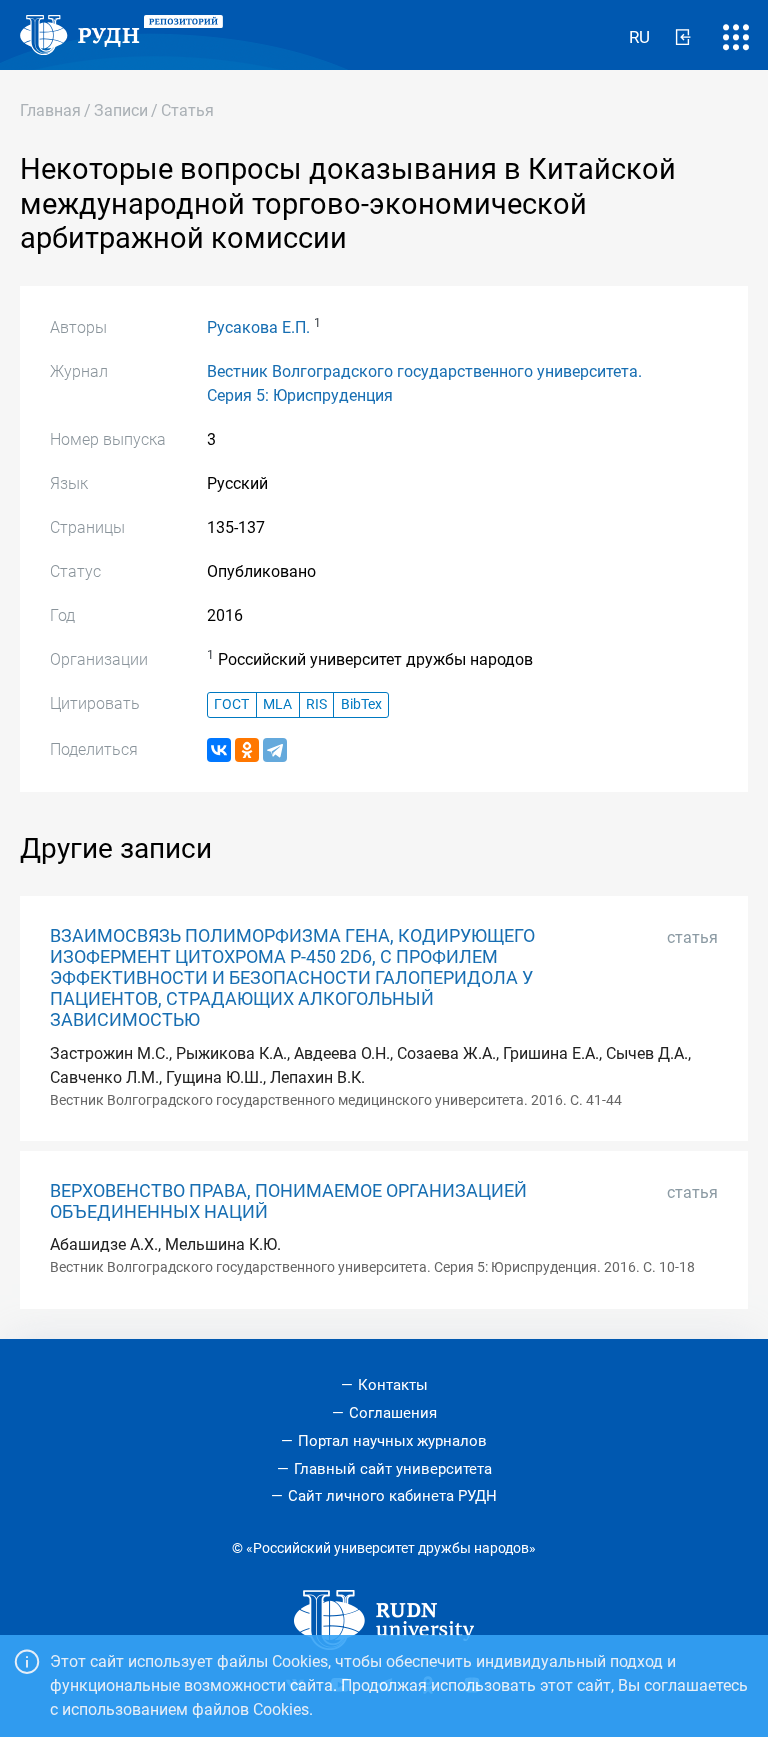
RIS (316, 704)
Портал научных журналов (392, 1441)
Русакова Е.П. (258, 327)
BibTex (361, 704)
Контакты (393, 1385)
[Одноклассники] (247, 750)
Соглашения (393, 1413)
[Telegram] (275, 750)
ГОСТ (231, 704)
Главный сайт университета (393, 1469)
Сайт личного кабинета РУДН (392, 1496)
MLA (277, 704)
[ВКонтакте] (219, 750)
